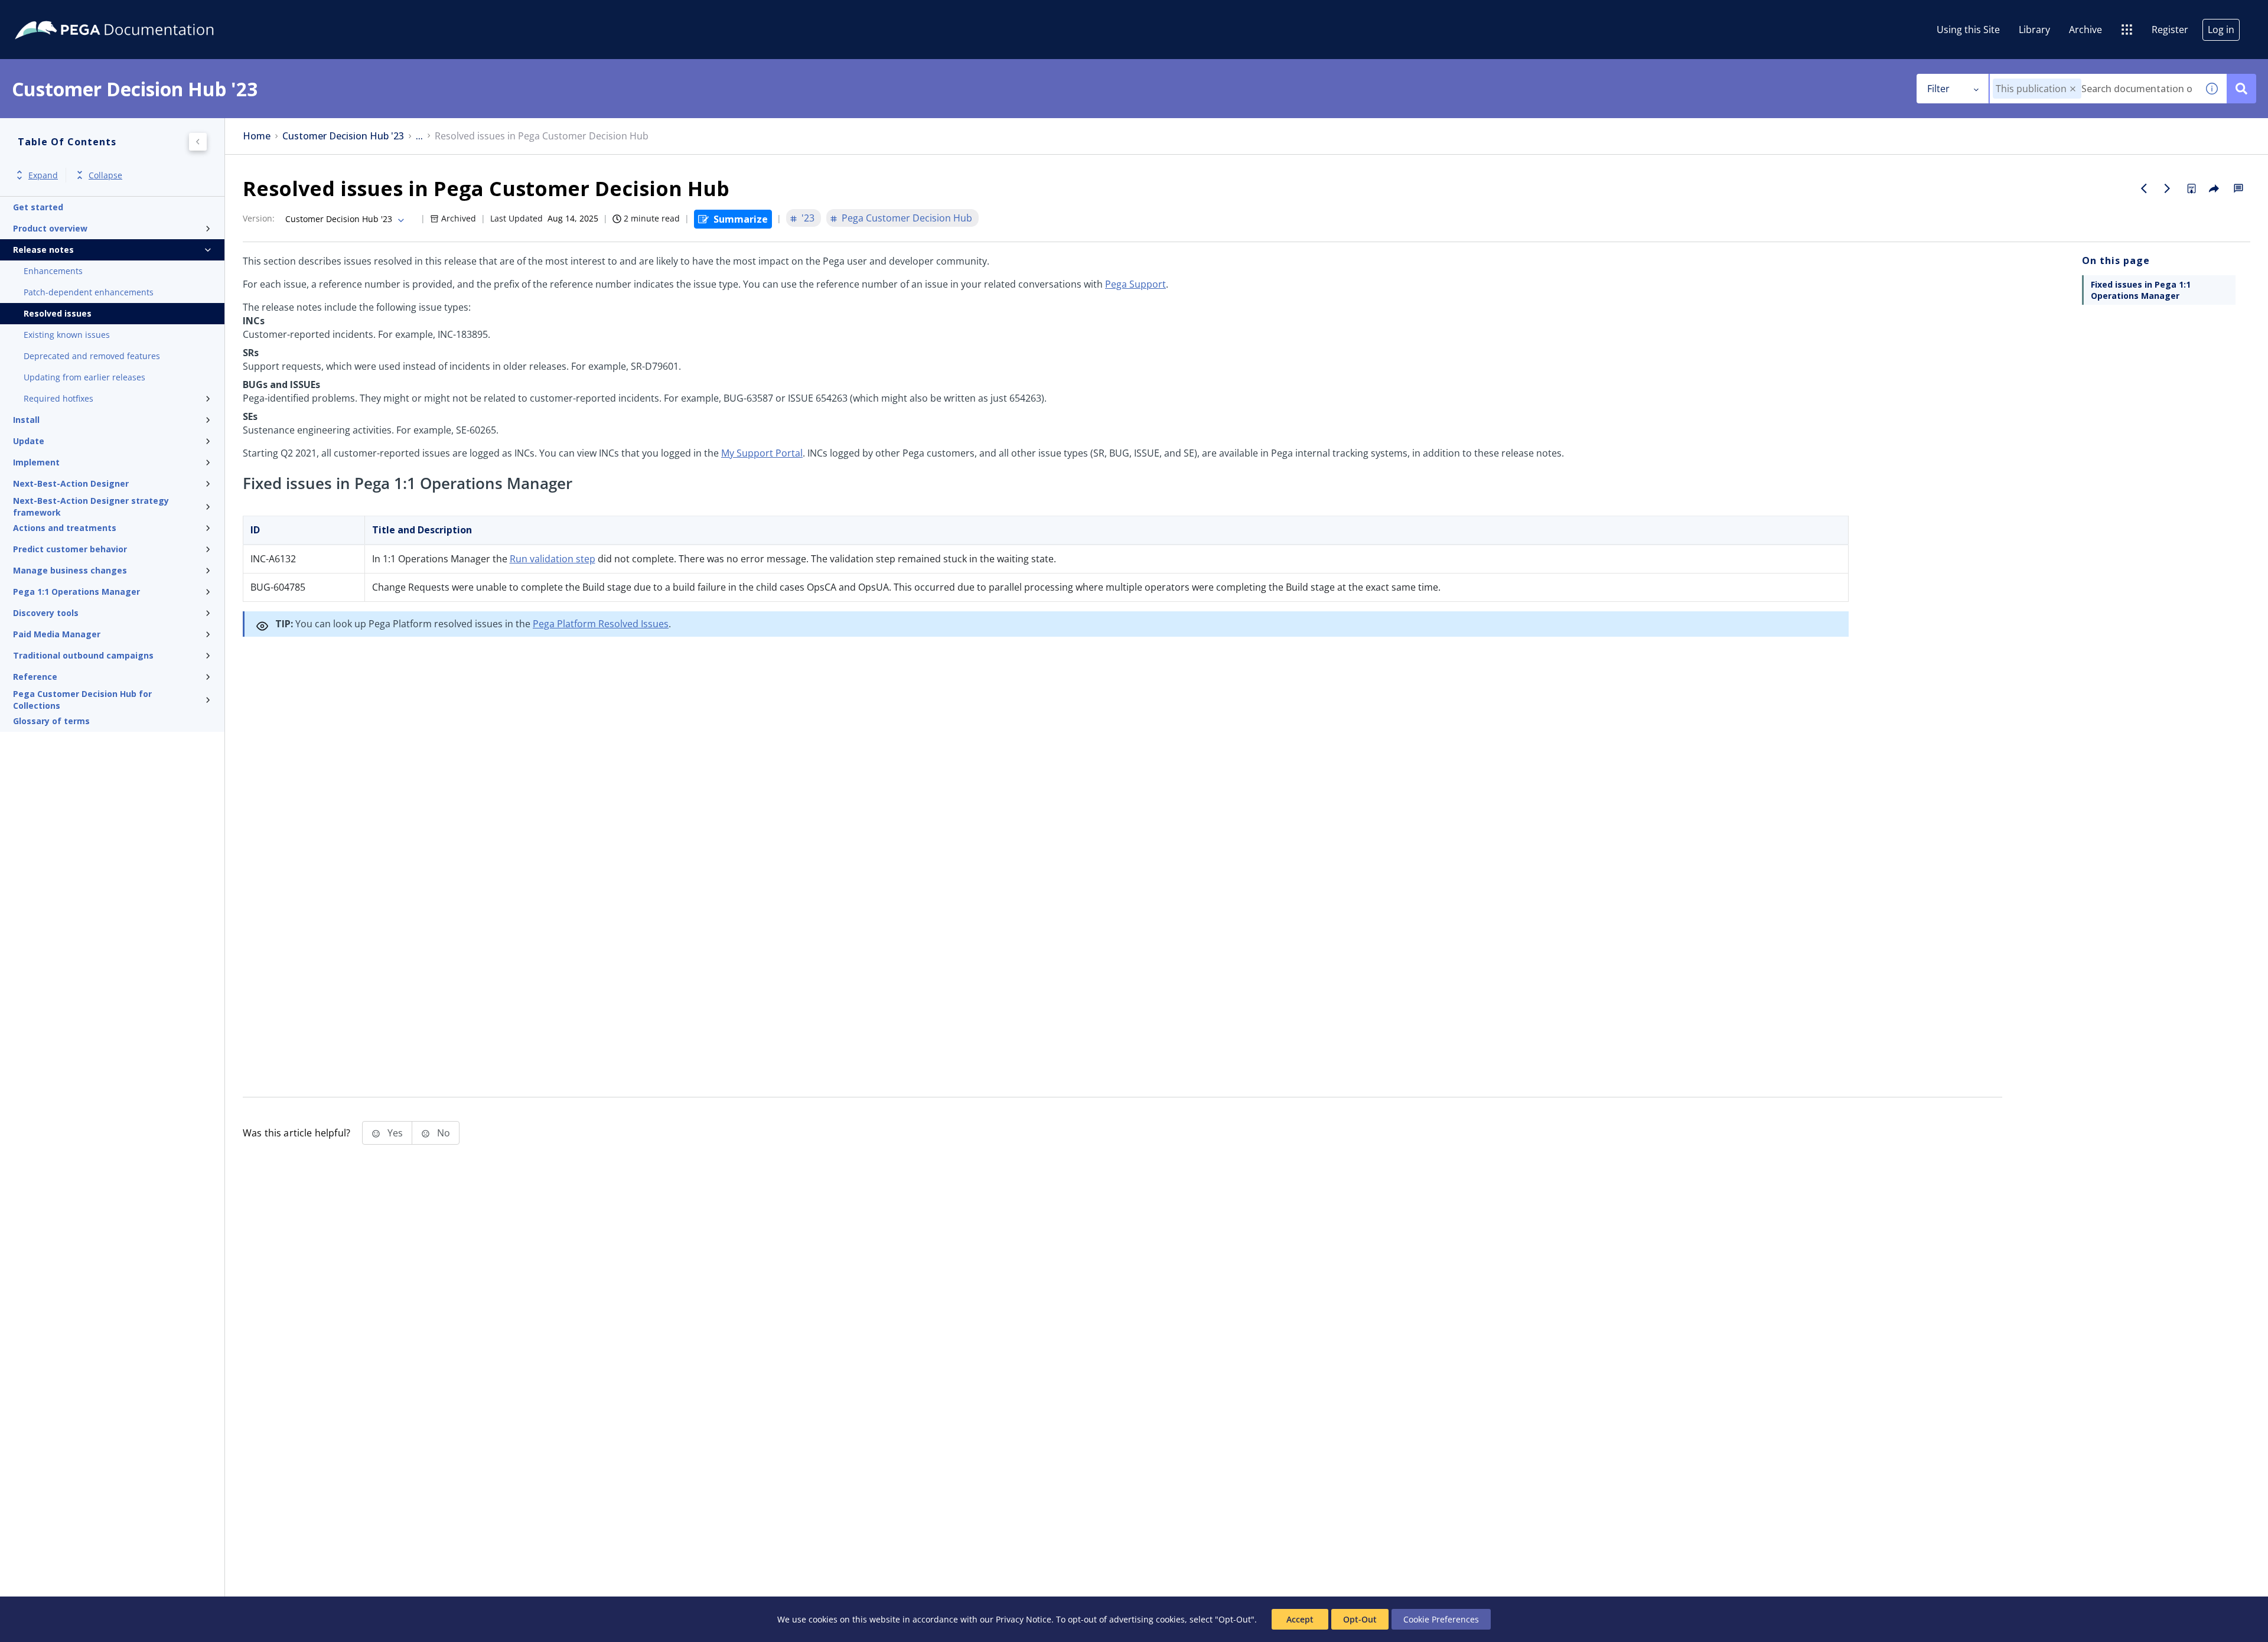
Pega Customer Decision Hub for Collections (82, 700)
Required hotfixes (58, 398)
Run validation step (553, 559)
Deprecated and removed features (92, 356)
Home (257, 136)
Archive (2085, 30)
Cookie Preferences (1441, 1619)
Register (2170, 30)
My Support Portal (762, 453)
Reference (35, 677)
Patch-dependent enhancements (89, 292)
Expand (43, 175)
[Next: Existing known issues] (2168, 188)
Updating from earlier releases (84, 377)
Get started (38, 207)
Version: (259, 218)
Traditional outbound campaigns (83, 655)
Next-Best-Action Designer (71, 483)
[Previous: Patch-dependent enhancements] (2144, 188)
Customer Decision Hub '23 (343, 136)
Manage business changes (70, 570)
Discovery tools (46, 613)
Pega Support (1135, 284)
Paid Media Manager (57, 634)
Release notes (43, 250)
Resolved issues (58, 313)
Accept (1300, 1619)
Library (2034, 30)
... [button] (419, 136)
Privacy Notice (1024, 1619)
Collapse (105, 175)
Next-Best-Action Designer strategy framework (91, 507)
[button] (2073, 89)
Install (26, 420)
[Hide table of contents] (198, 142)
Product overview (50, 228)
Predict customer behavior (70, 549)
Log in (2221, 30)
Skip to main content (53, 14)
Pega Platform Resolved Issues (601, 624)
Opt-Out (1360, 1619)
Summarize (741, 219)
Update (29, 441)
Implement (36, 462)
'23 (808, 218)
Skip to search (143, 14)
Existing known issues (67, 335)
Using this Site (1968, 30)
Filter (1938, 89)
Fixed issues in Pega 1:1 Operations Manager (2141, 290)
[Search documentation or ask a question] (2241, 89)
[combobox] (2093, 89)
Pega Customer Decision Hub (907, 218)
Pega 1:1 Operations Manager (76, 592)
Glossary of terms (51, 721)
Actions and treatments (65, 528)
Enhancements (53, 271)
